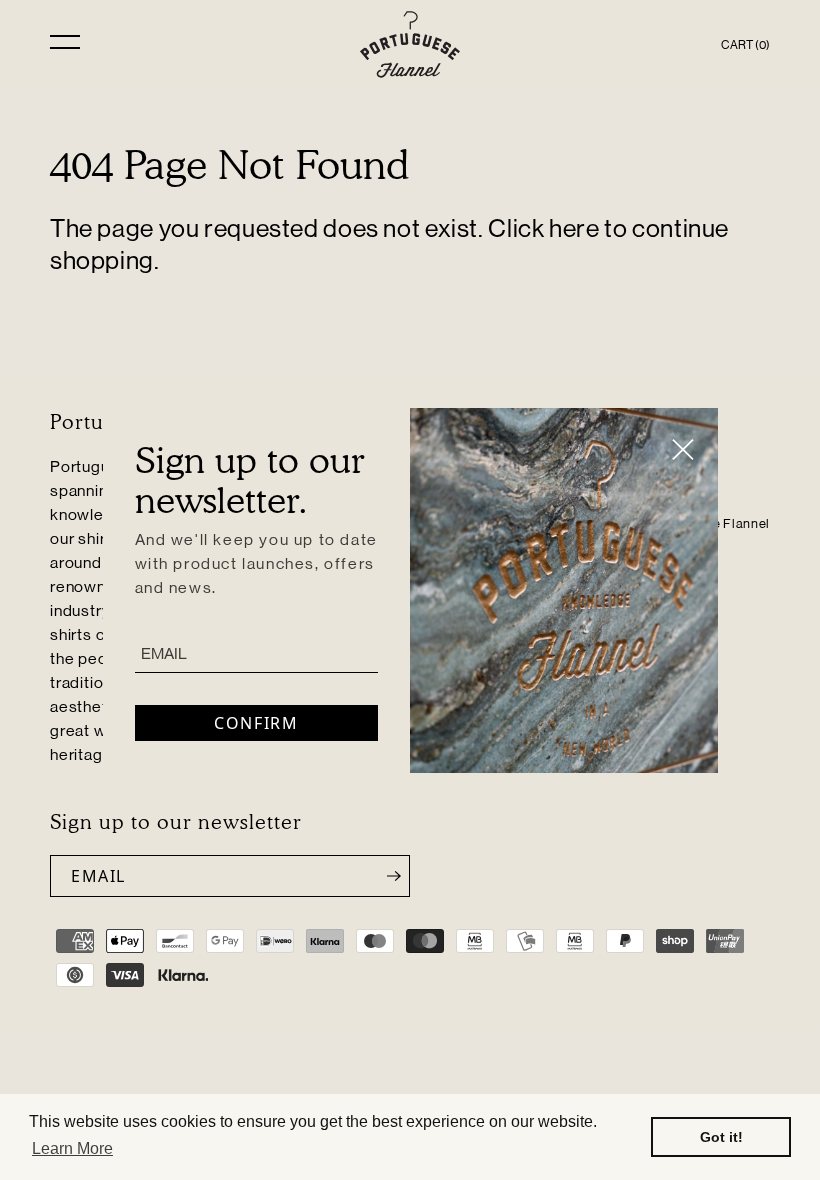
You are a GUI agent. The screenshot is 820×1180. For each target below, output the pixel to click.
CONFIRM (256, 723)
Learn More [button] (72, 1148)
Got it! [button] (721, 1137)
